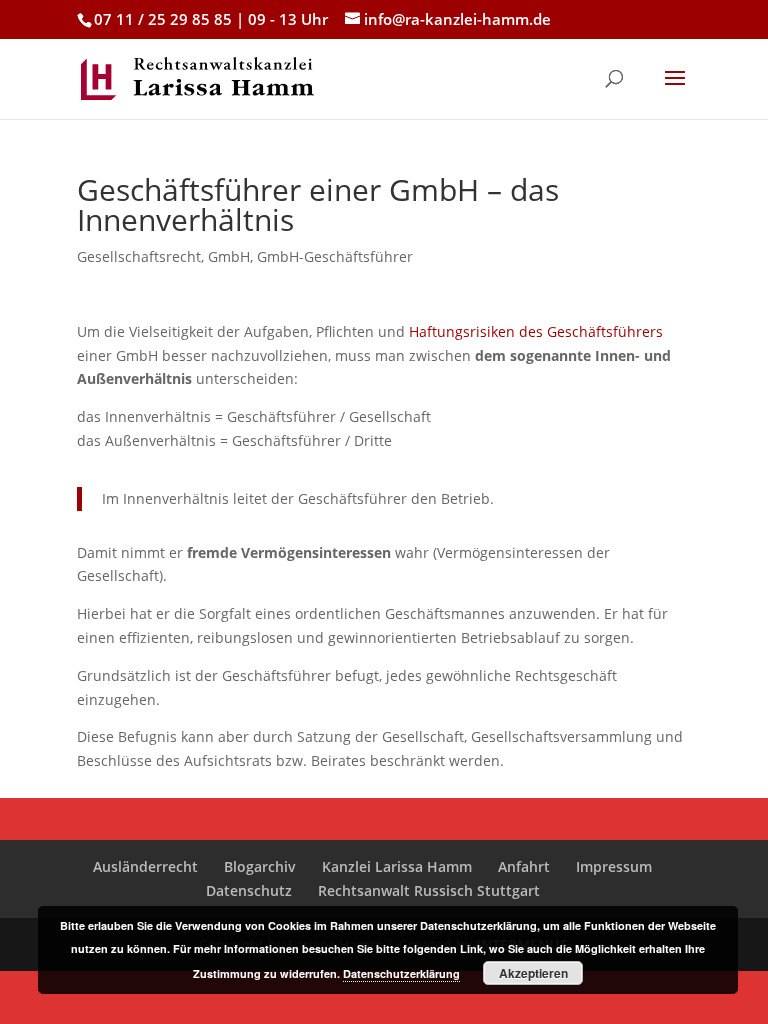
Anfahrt (524, 866)
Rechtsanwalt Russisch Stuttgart (429, 890)
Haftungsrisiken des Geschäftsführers (536, 331)
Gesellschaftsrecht (139, 256)
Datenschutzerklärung (401, 973)
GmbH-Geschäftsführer (335, 256)
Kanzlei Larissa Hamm (397, 866)
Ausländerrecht (145, 866)
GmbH (229, 256)
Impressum (614, 866)
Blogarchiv (260, 866)
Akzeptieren (533, 973)
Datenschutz (249, 890)
